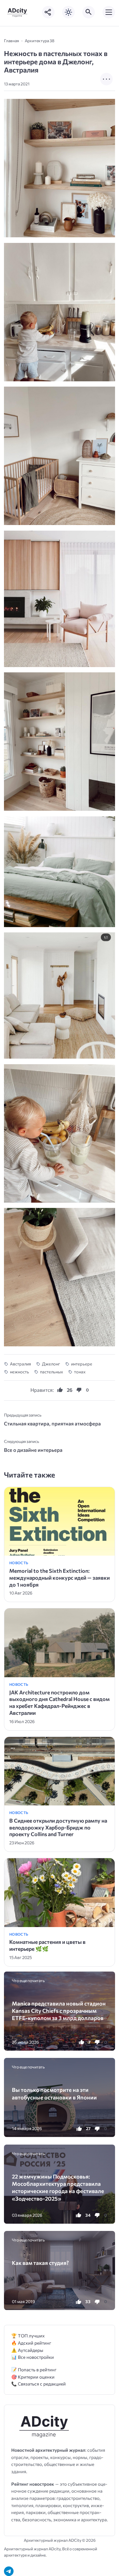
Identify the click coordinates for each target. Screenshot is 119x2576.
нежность (20, 1372)
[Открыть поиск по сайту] (89, 12)
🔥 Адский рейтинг (31, 2343)
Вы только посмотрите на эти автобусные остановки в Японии (54, 2093)
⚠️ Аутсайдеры (27, 2350)
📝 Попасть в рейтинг (34, 2370)
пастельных (52, 1372)
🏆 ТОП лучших (28, 2336)
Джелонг (51, 1364)
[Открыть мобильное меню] (109, 12)
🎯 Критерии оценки (33, 2377)
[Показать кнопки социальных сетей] (48, 12)
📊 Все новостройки (33, 2357)
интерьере (82, 1364)
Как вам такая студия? (40, 2263)
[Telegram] (9, 2571)
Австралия (20, 1364)
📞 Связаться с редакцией (39, 2384)
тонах (80, 1372)
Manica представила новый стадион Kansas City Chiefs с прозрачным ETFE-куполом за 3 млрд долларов (59, 2011)
